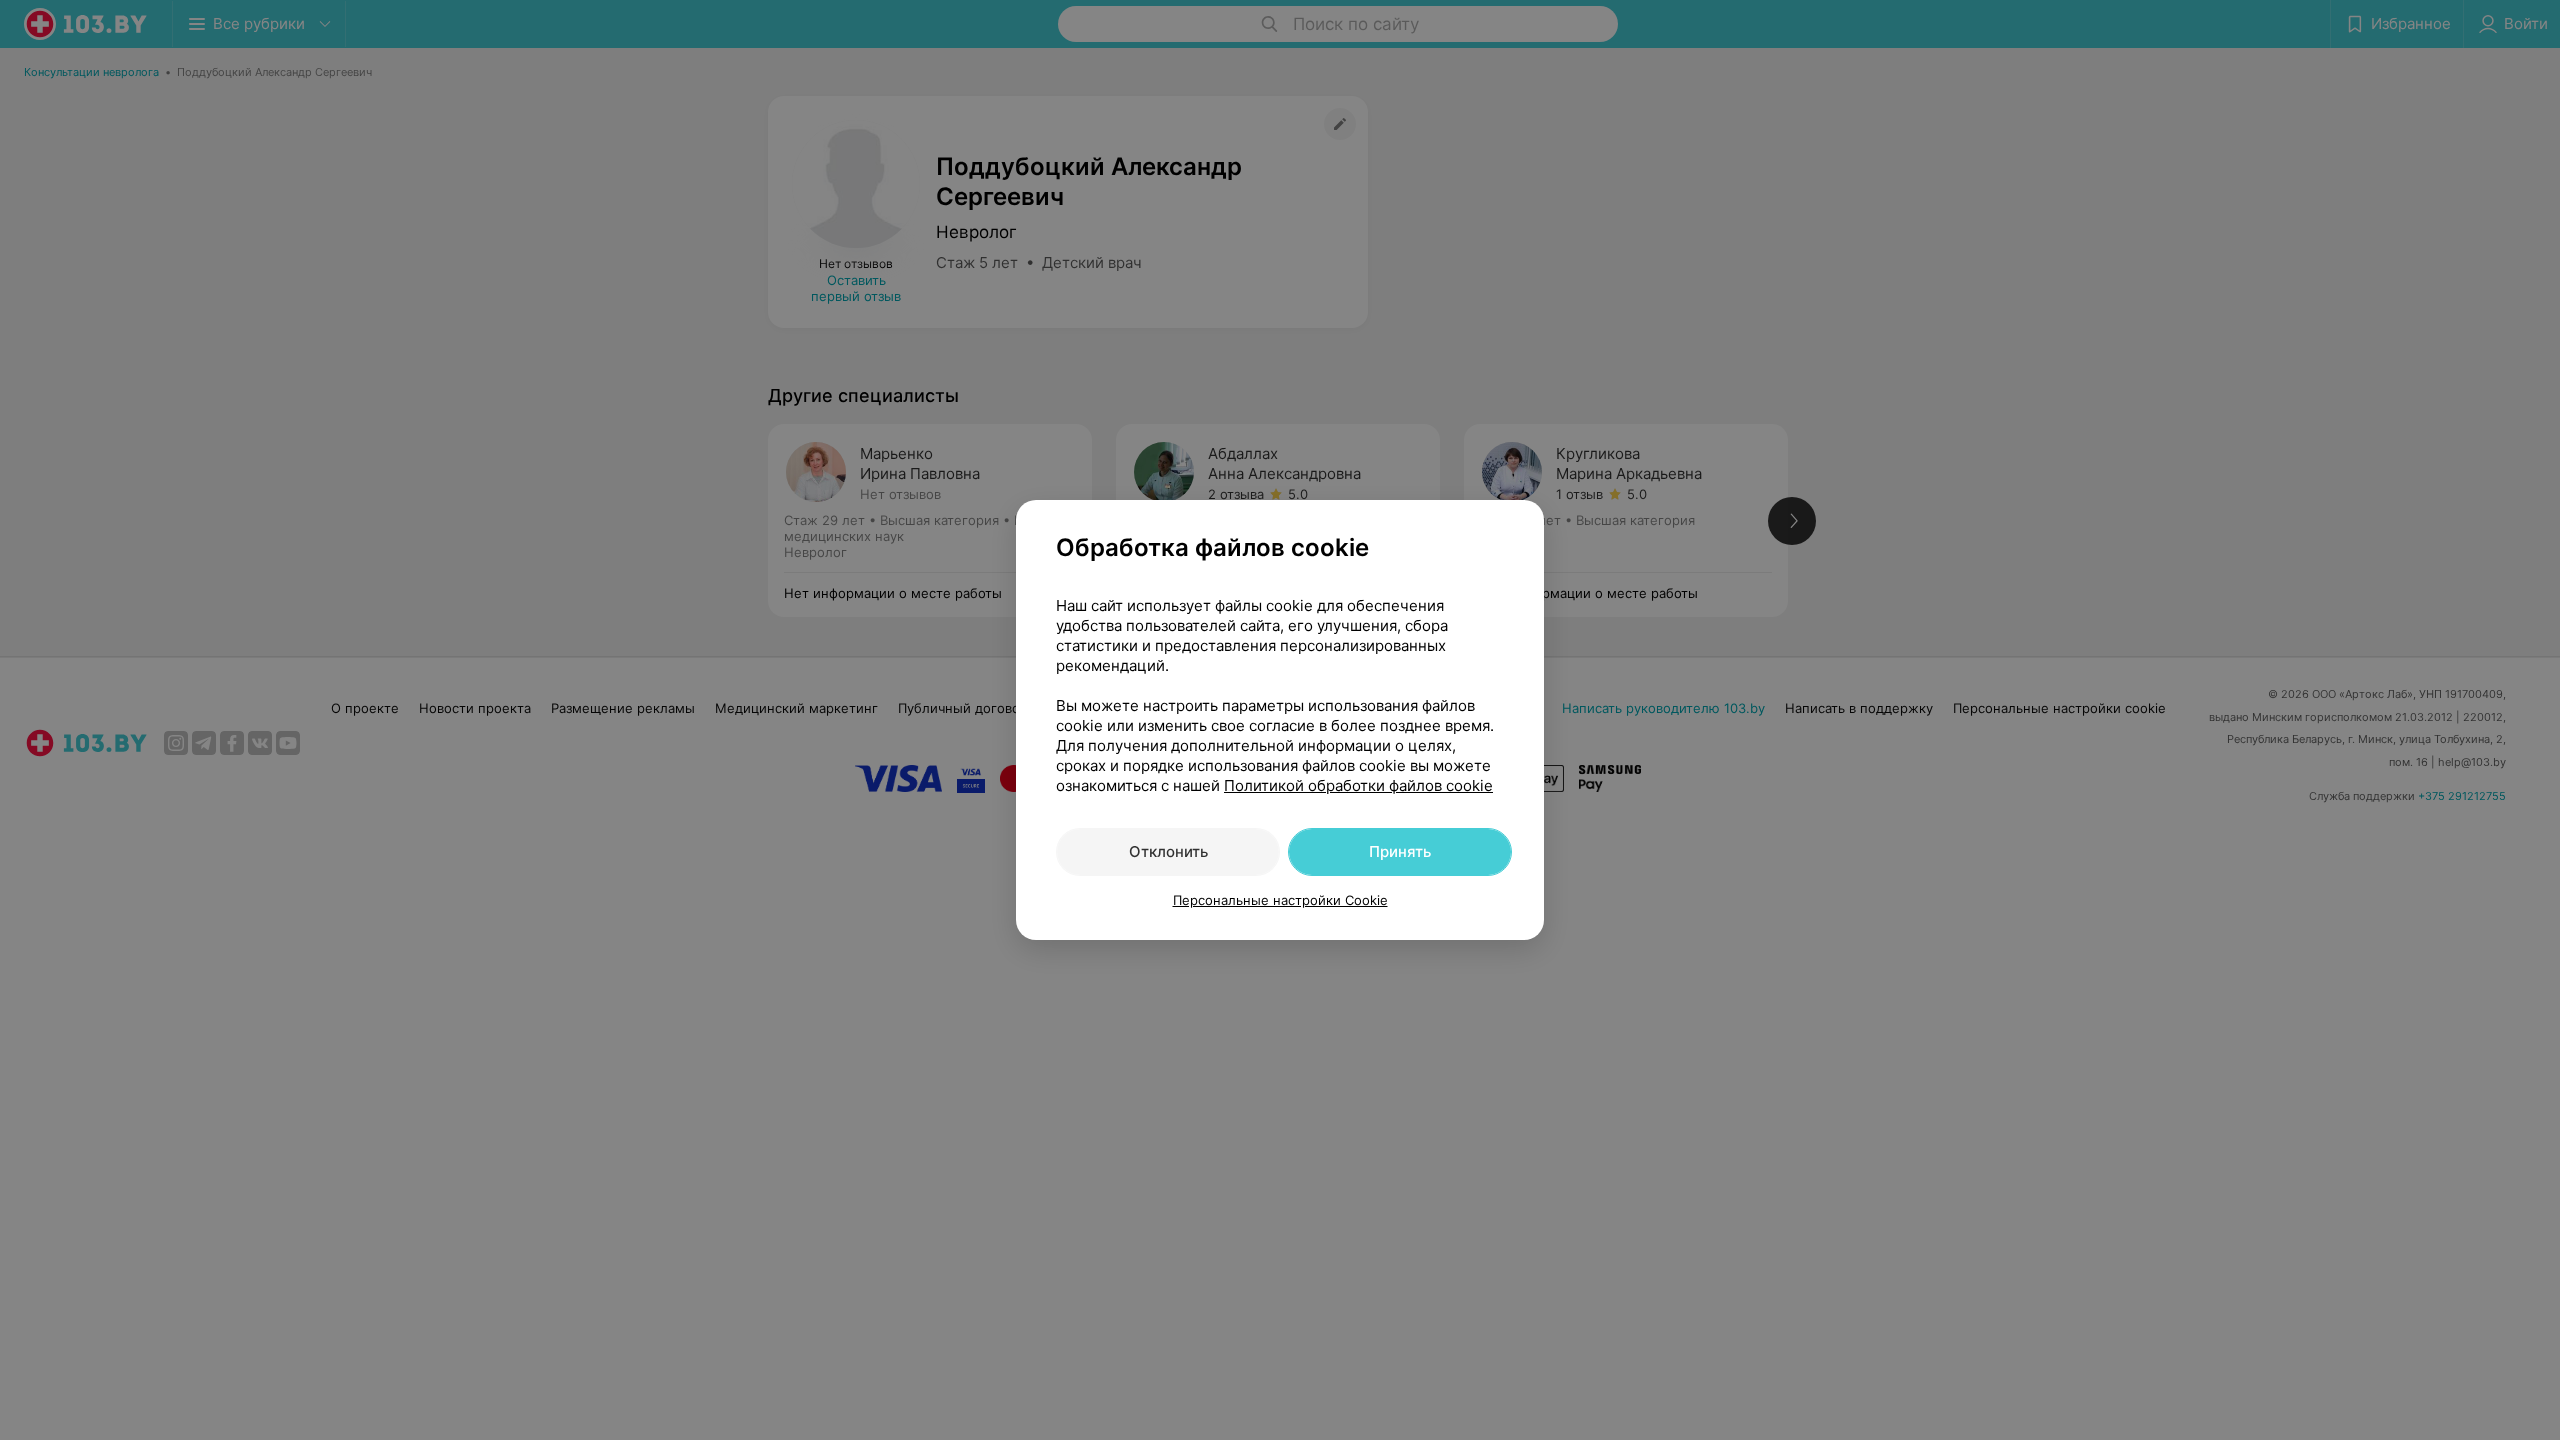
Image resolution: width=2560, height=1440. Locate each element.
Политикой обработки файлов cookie (1358, 785)
